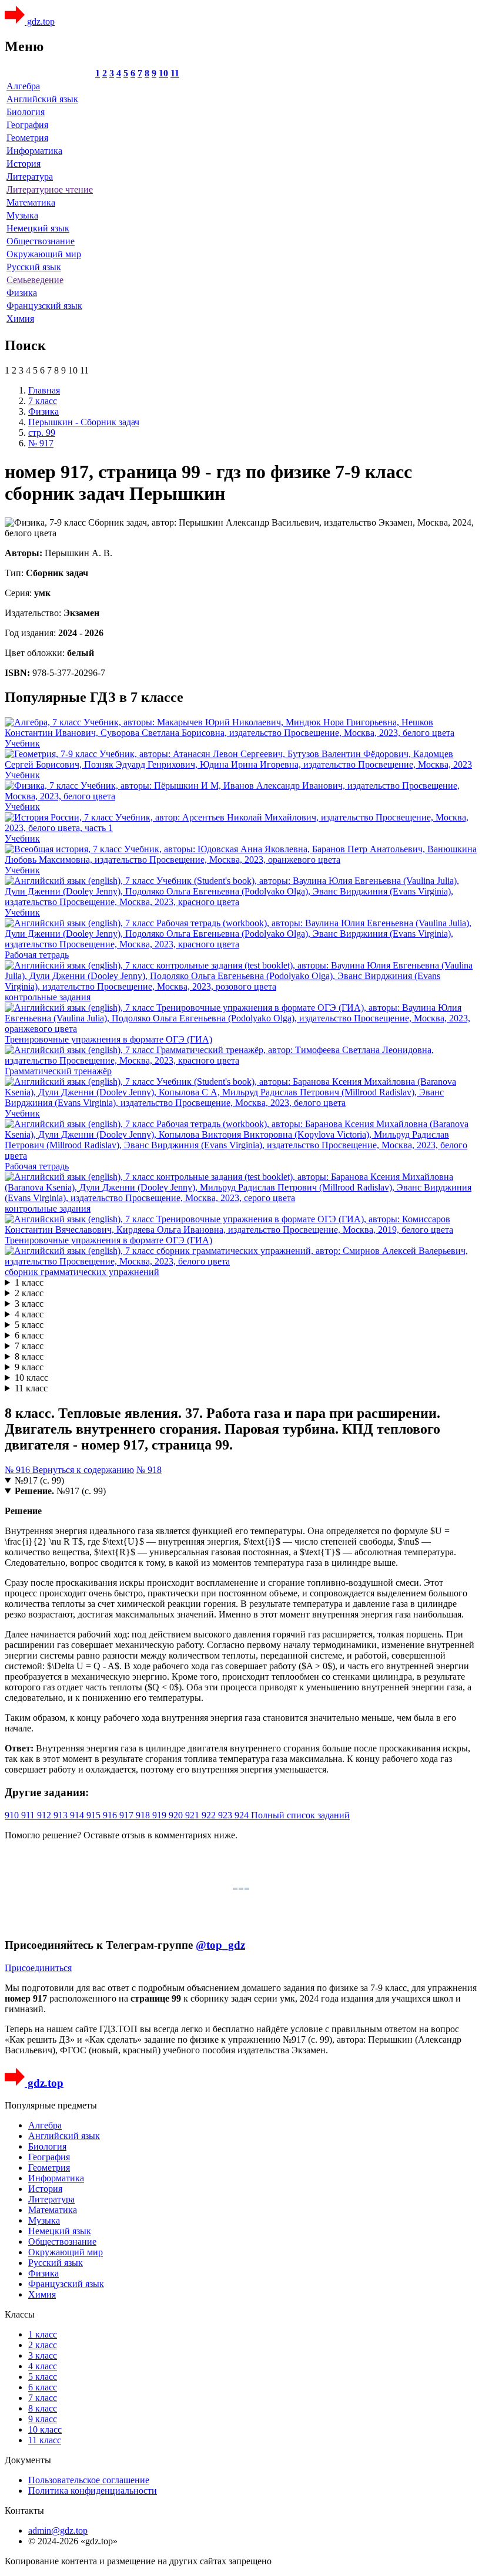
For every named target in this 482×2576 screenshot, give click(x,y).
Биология (26, 112)
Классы (20, 2314)
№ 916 (19, 1470)
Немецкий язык (38, 228)
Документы (28, 2460)
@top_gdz (220, 1945)
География (27, 125)
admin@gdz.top (58, 2530)
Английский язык (42, 99)
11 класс (31, 1388)
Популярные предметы (51, 2105)
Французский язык (44, 306)
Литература (30, 176)
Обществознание (41, 241)
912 (45, 1815)
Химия (20, 319)
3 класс (29, 1304)
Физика (22, 293)
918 (144, 1815)
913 (62, 1815)
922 (210, 1815)
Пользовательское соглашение (89, 2480)
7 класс (29, 1346)
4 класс (29, 1314)
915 (95, 1815)
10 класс (31, 1378)
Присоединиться (38, 1968)
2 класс (29, 1293)
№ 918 (149, 1470)
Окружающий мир (44, 254)
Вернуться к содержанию (83, 1470)
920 (177, 1815)
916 (111, 1815)
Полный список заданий (300, 1815)
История (24, 164)
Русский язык (34, 267)
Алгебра (23, 86)
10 (163, 73)
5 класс (29, 1325)
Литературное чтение (50, 189)
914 (78, 1815)
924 (243, 1815)
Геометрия (27, 138)
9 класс (29, 1367)
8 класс (29, 1356)
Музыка (22, 215)
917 (128, 1815)
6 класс (29, 1335)
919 (160, 1815)
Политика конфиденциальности (93, 2491)
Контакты (24, 2511)
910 (13, 1815)
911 (29, 1815)
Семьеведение (35, 280)
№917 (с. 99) (39, 1480)
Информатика (34, 151)
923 (226, 1815)
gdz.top (40, 21)
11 (175, 73)
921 (193, 1815)
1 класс (29, 1282)
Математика (31, 202)
